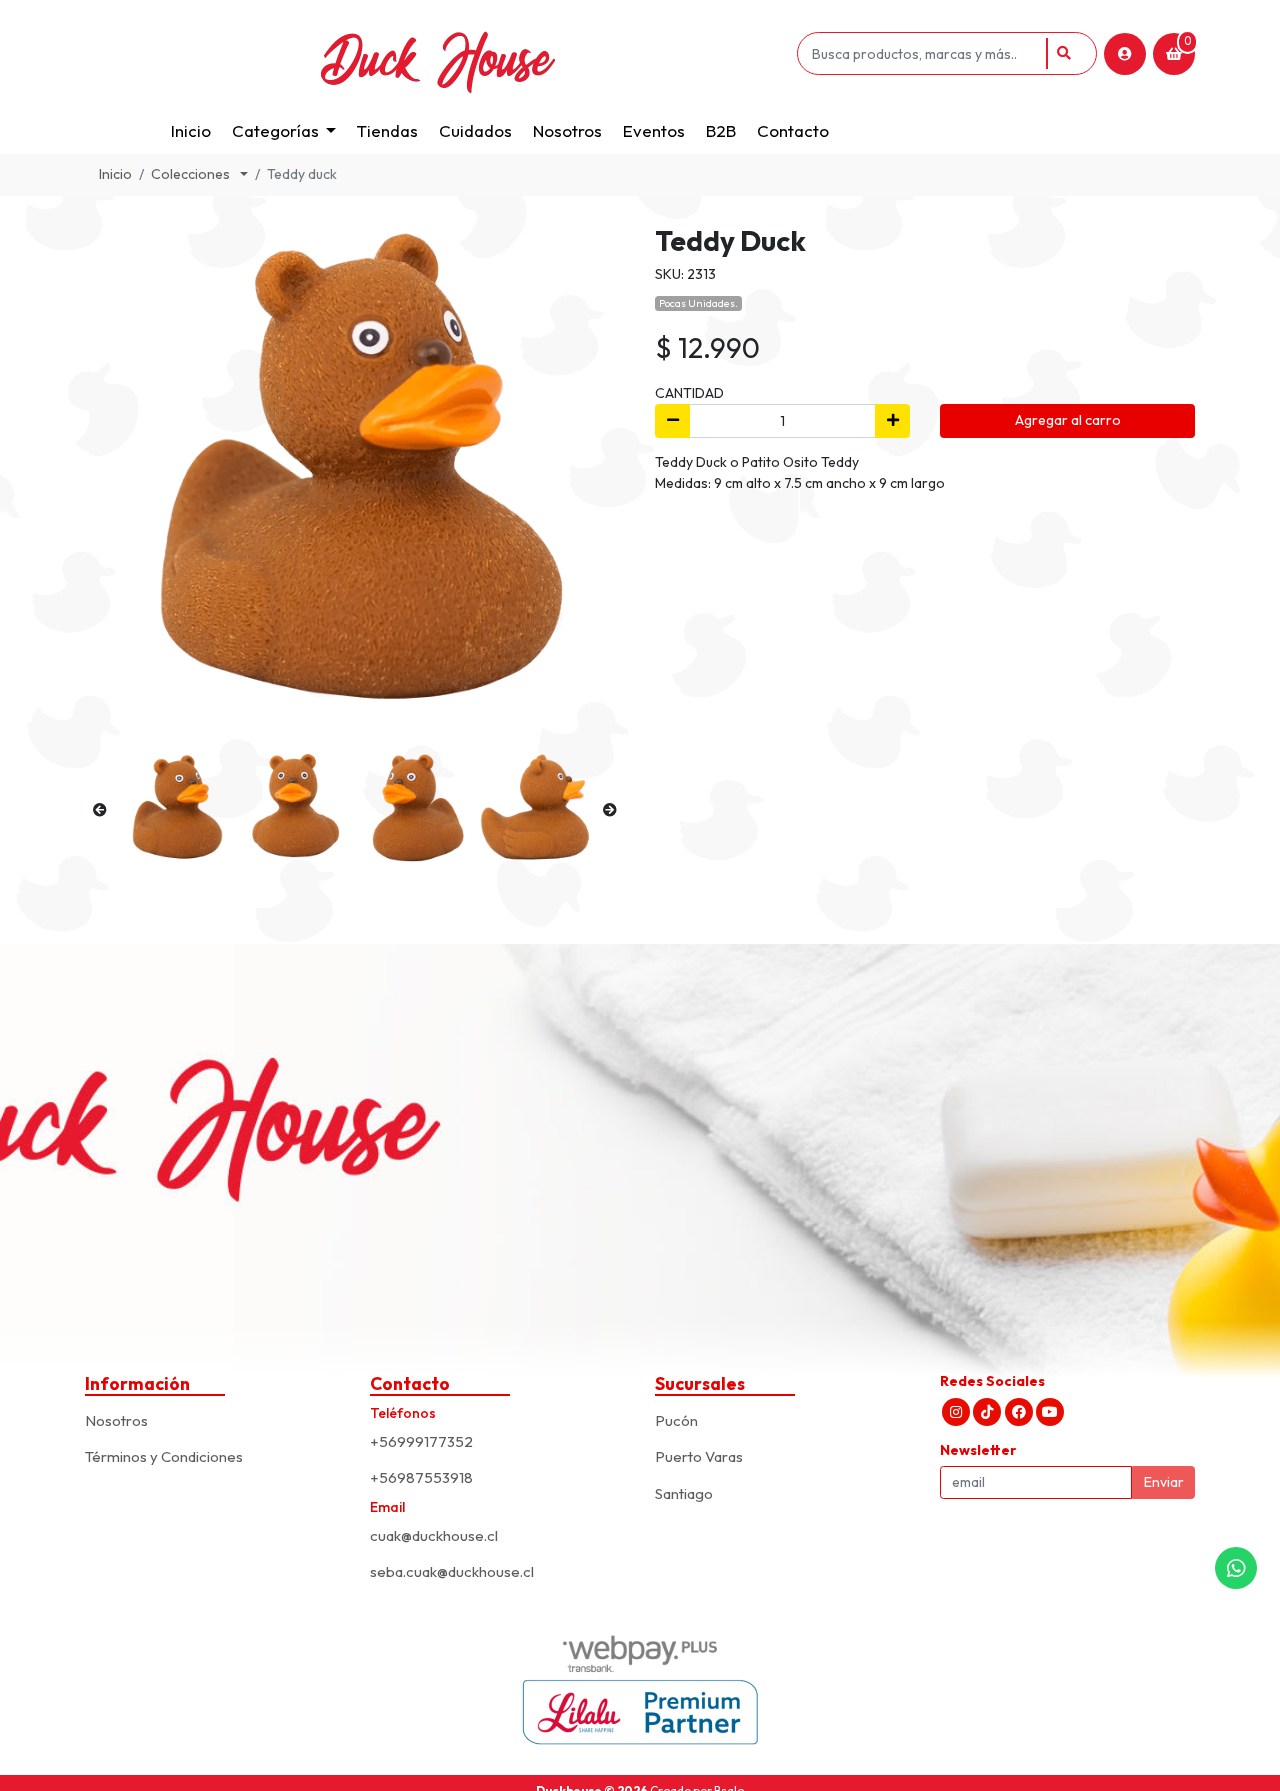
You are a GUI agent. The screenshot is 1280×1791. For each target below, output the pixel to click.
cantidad (689, 393)
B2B (721, 130)
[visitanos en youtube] (1050, 1412)
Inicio (191, 130)
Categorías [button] (275, 130)
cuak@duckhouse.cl (434, 1535)
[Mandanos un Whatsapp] (1236, 1568)
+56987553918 (421, 1477)
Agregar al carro (1068, 420)
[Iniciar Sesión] (1125, 54)
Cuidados (475, 130)
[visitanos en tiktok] (987, 1412)
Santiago (684, 1493)
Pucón (676, 1420)
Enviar (1164, 1482)
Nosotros (567, 130)
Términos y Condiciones (164, 1456)
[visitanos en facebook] (1019, 1412)
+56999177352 (421, 1441)
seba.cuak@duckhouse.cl (452, 1571)
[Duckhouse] (437, 53)
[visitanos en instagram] (956, 1412)
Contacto (793, 130)
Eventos (654, 130)
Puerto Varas (699, 1456)
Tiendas (387, 130)
